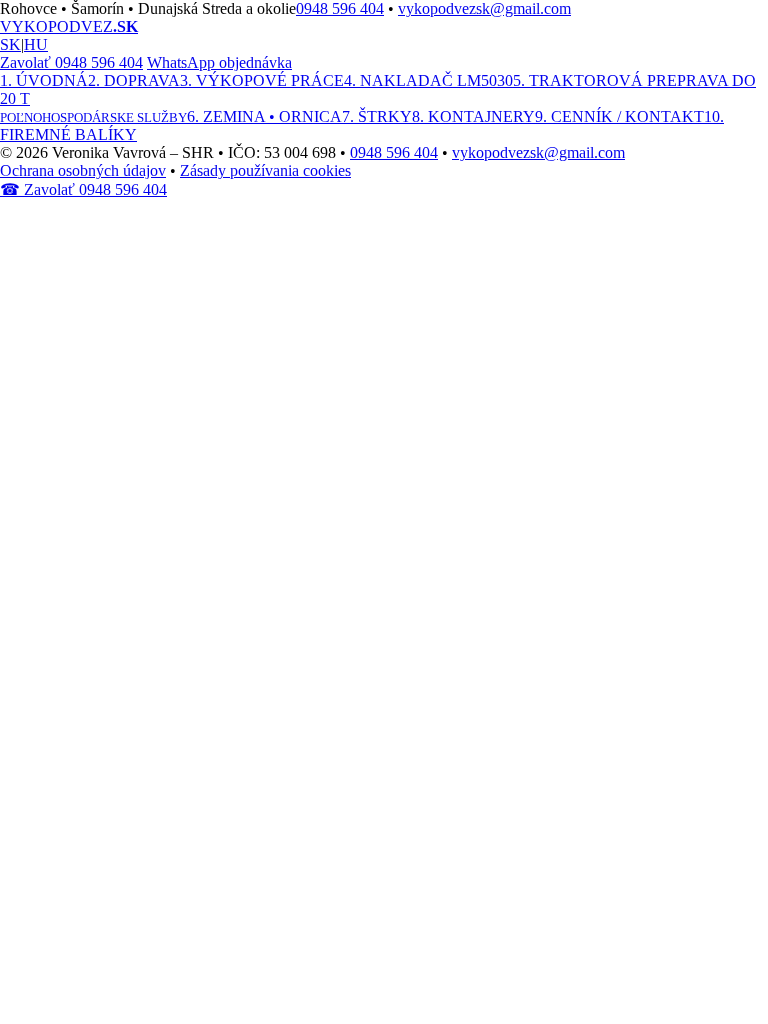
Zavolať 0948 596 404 (71, 62)
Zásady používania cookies (265, 170)
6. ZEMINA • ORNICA (264, 116)
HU (36, 44)
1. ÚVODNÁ (44, 80)
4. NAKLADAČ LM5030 (428, 80)
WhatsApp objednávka (219, 62)
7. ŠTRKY (377, 116)
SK (10, 44)
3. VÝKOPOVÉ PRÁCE (262, 80)
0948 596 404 (340, 8)
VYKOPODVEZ (69, 26)
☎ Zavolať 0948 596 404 (83, 189)
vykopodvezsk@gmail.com (484, 8)
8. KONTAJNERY (473, 116)
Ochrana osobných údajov (83, 170)
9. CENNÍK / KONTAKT (619, 116)
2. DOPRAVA (134, 80)
